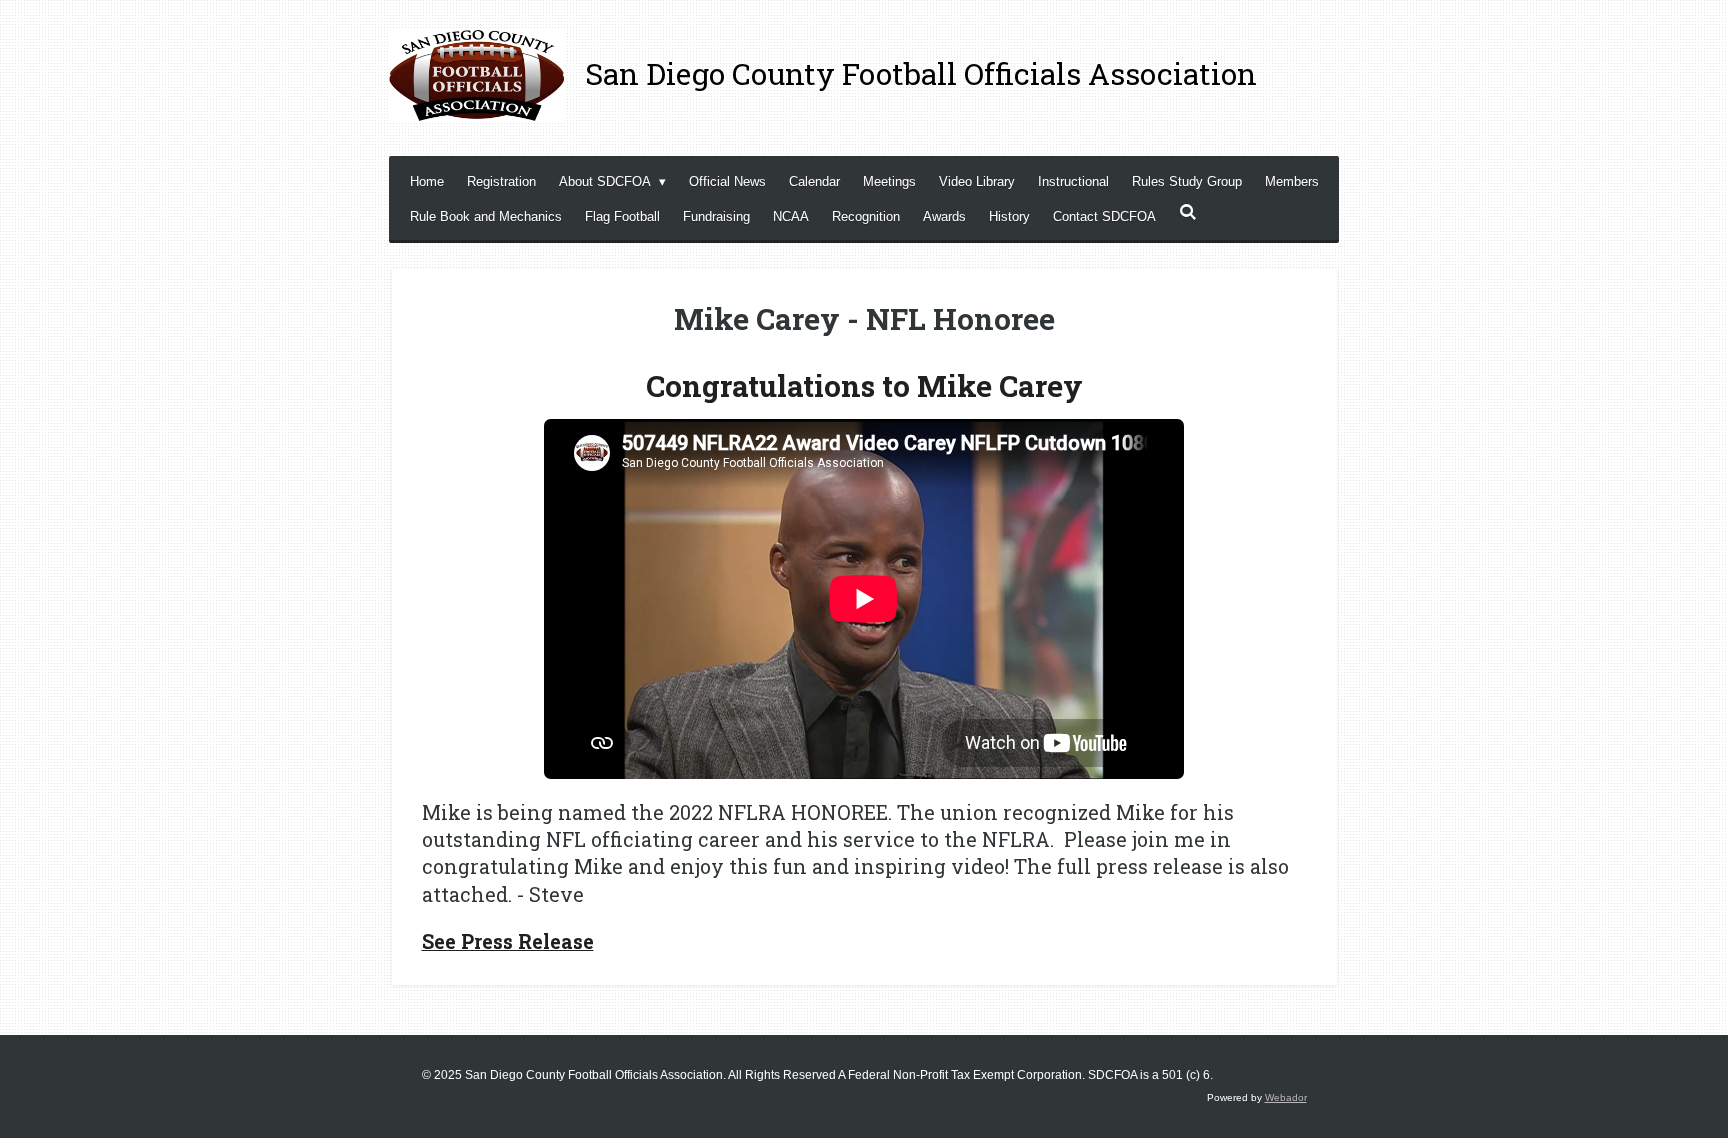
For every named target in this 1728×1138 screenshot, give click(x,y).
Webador (1286, 1097)
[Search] (1188, 212)
